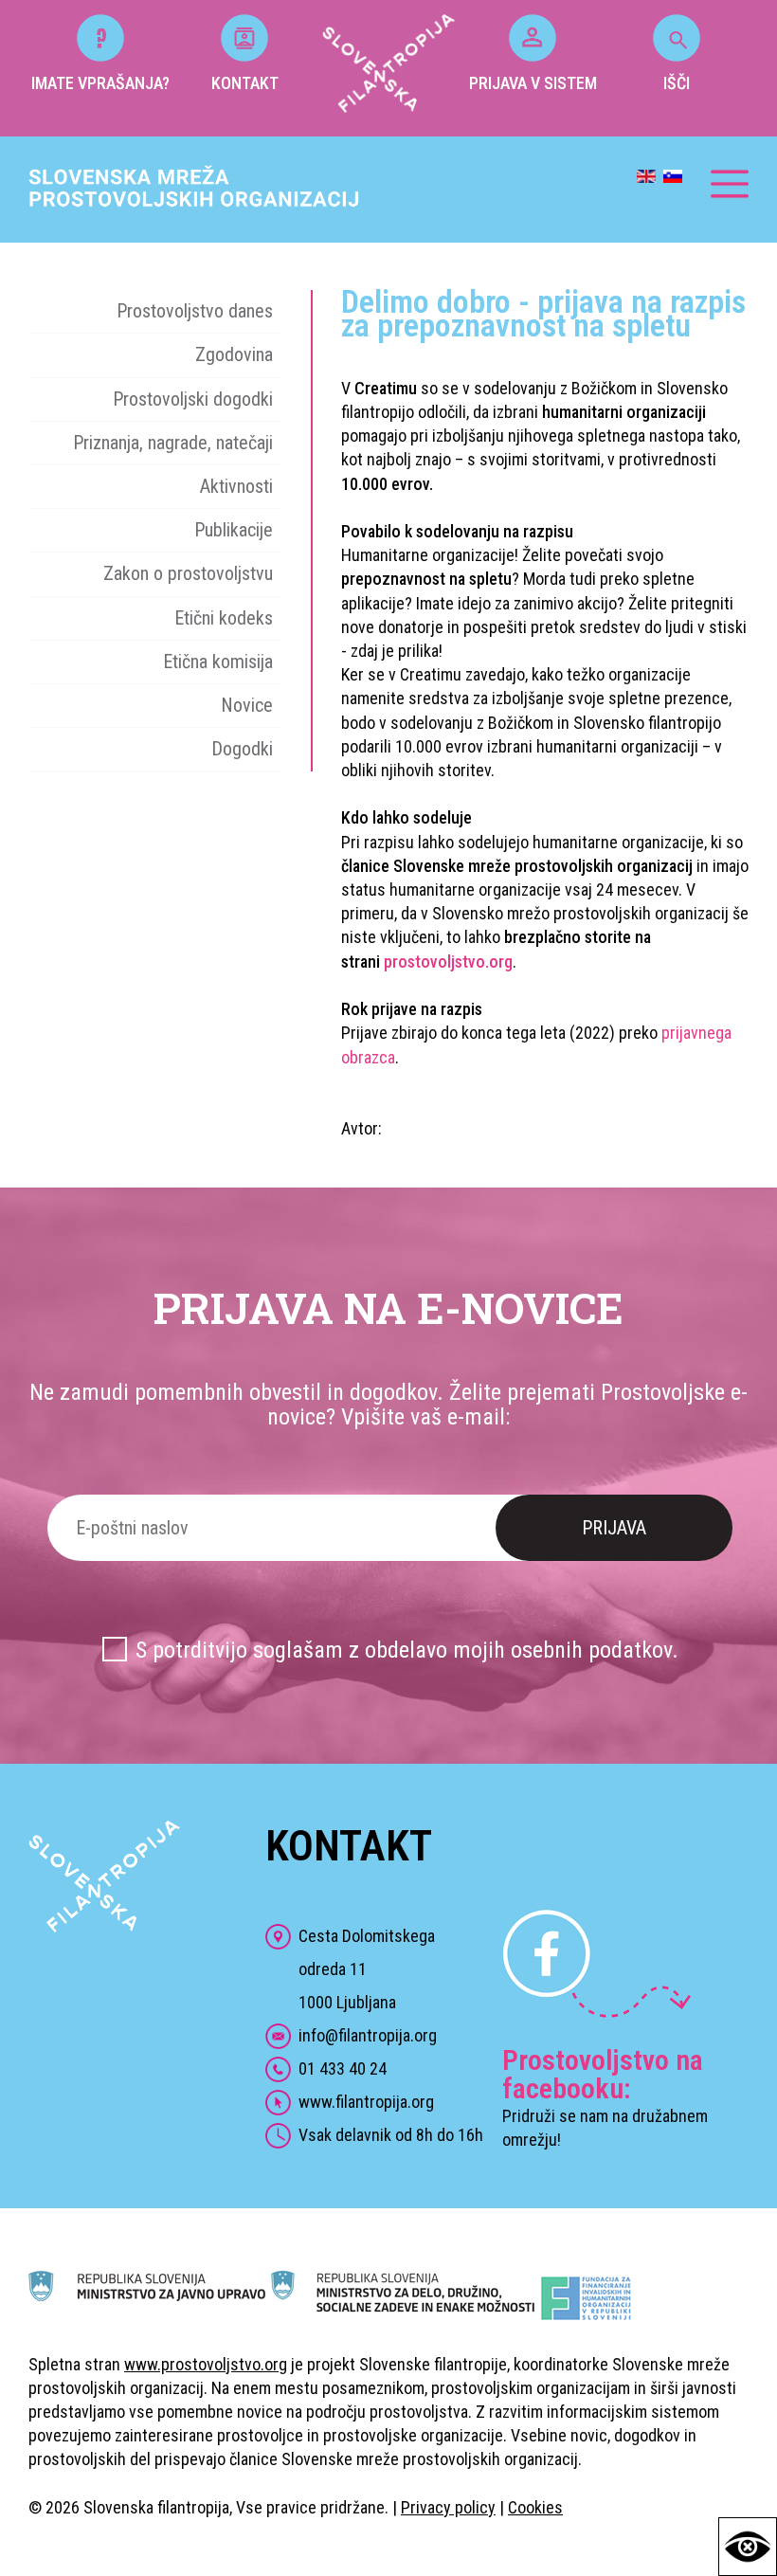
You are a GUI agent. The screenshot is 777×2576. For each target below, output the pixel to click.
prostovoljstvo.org (448, 961)
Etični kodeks (224, 618)
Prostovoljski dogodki (193, 399)
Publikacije (234, 530)
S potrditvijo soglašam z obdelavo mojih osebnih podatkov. (407, 1650)
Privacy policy (448, 2507)
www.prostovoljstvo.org (206, 2364)
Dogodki (242, 749)
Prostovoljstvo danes (195, 311)
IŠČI (677, 83)
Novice (247, 705)
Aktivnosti (236, 486)
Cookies (535, 2507)
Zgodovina (234, 354)
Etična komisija (218, 662)
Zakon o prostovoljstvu (188, 573)
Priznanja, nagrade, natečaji (173, 443)
